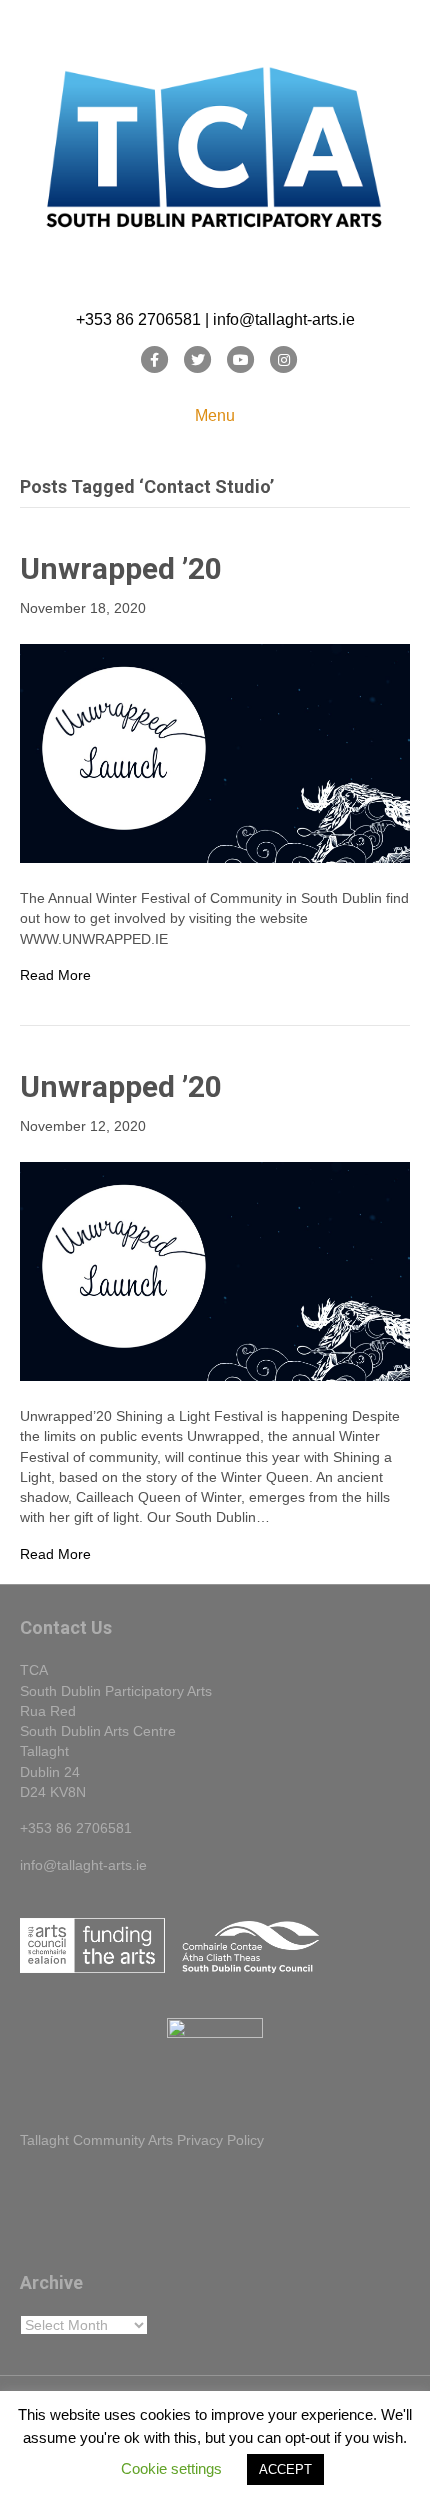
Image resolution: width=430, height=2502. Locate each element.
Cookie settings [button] (171, 2468)
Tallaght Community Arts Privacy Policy (142, 2140)
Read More (55, 975)
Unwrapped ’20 (121, 568)
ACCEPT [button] (285, 2469)
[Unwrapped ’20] (215, 752)
